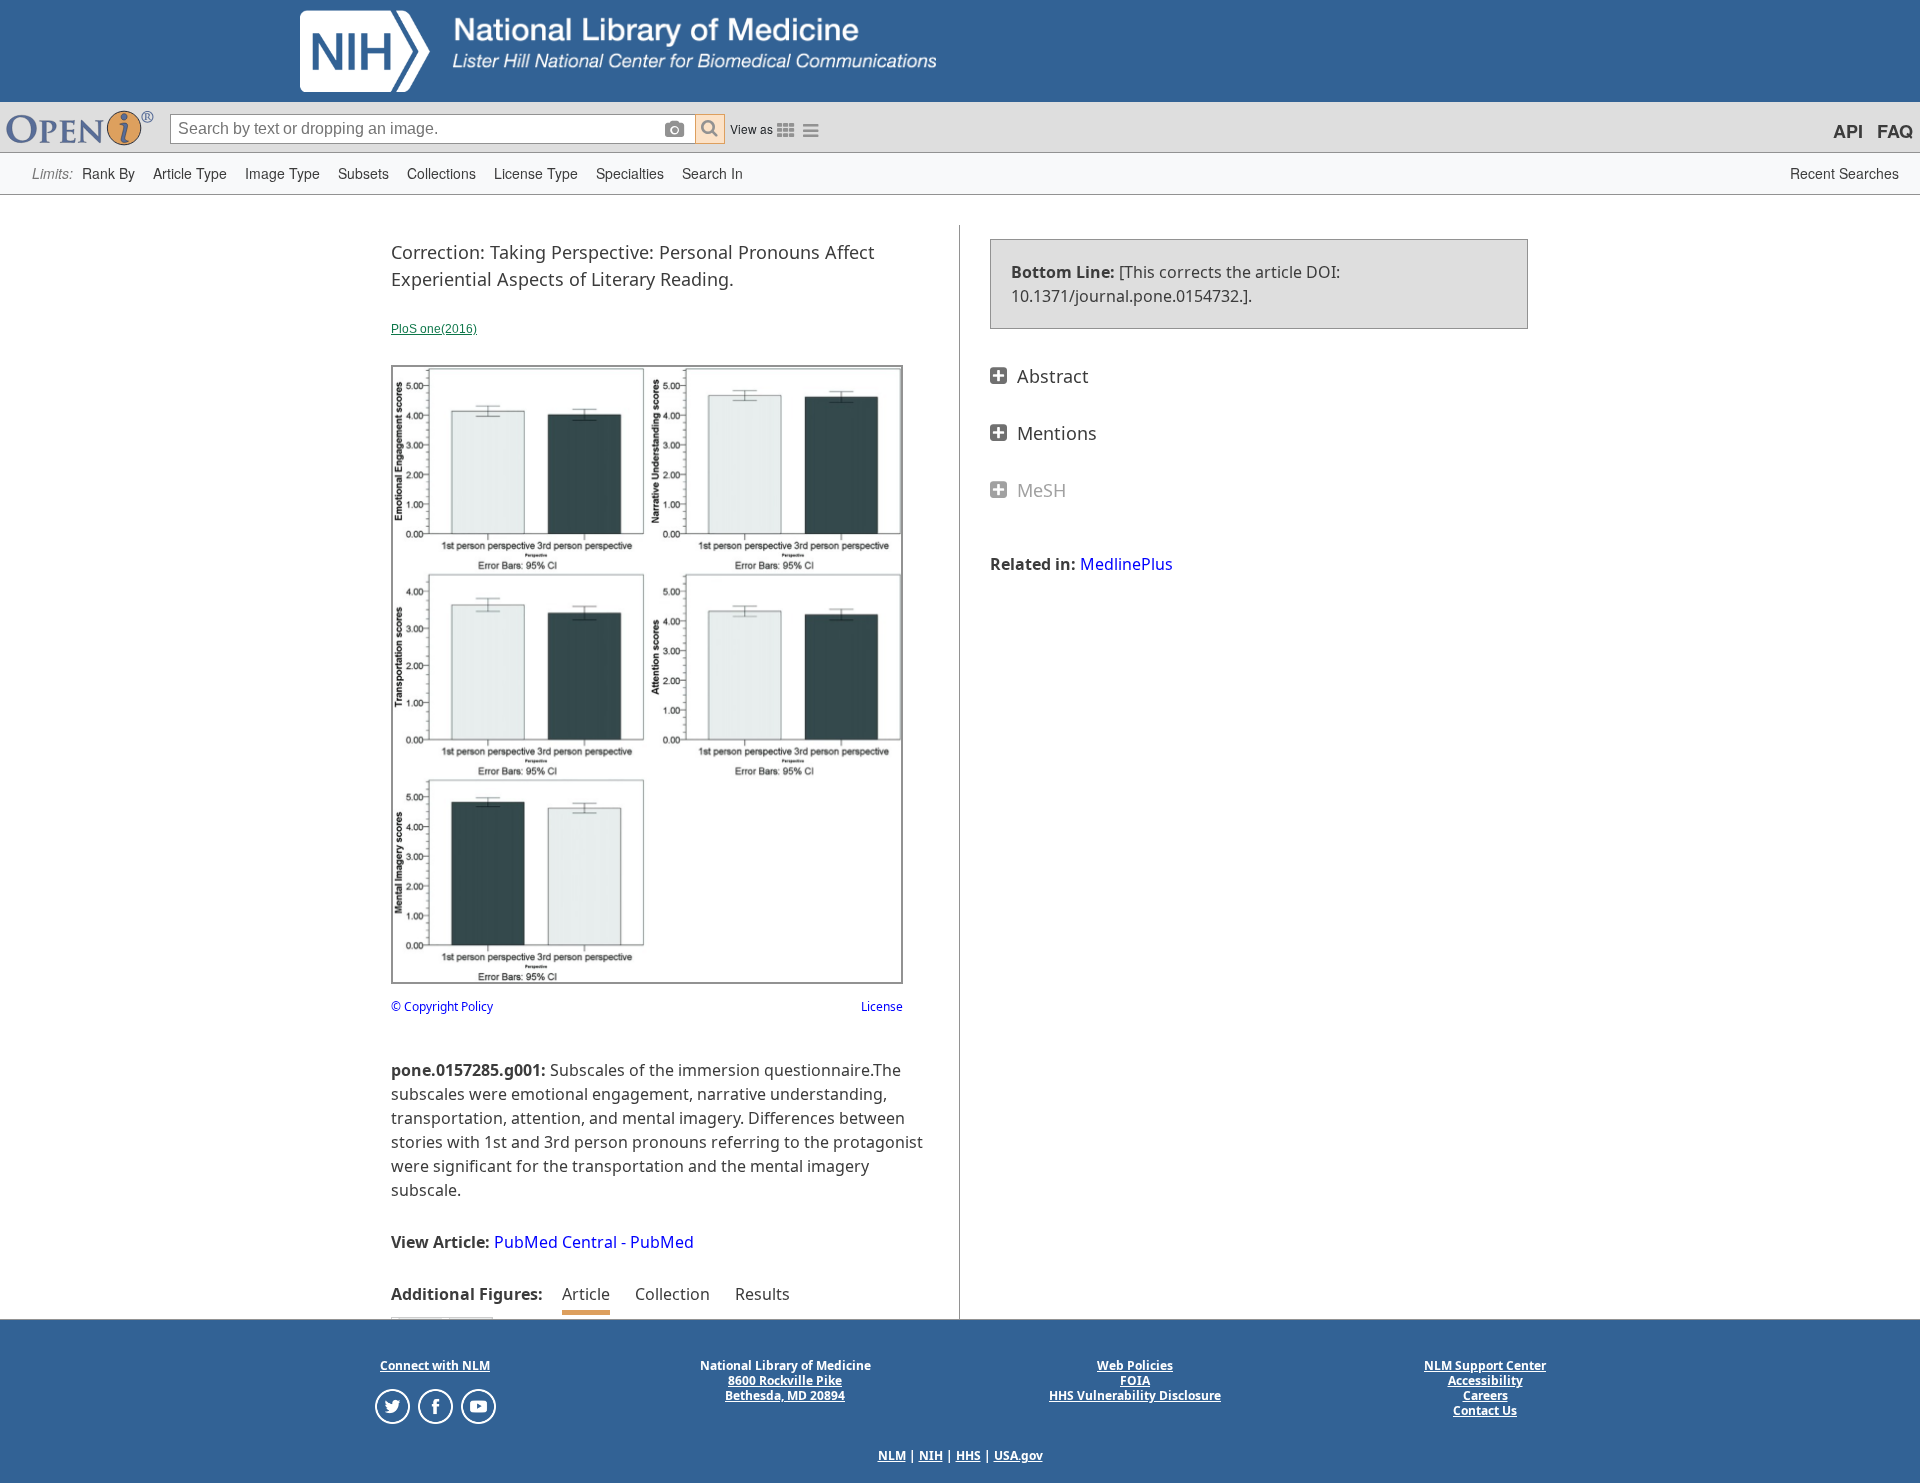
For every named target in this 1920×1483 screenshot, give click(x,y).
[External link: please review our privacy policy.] (392, 1405)
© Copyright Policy (442, 1006)
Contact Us (1485, 1410)
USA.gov (1018, 1455)
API (1848, 131)
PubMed (662, 1242)
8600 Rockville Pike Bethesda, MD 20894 (785, 1388)
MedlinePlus (1126, 564)
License (882, 1006)
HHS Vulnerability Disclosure (1135, 1395)
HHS (968, 1455)
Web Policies (1135, 1365)
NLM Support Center (1485, 1365)
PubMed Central (555, 1242)
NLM (892, 1455)
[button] (108, 173)
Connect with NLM (435, 1365)
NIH (931, 1455)
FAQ (1895, 131)
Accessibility (1485, 1380)
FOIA (1135, 1380)
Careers (1485, 1395)
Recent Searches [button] (1844, 173)
